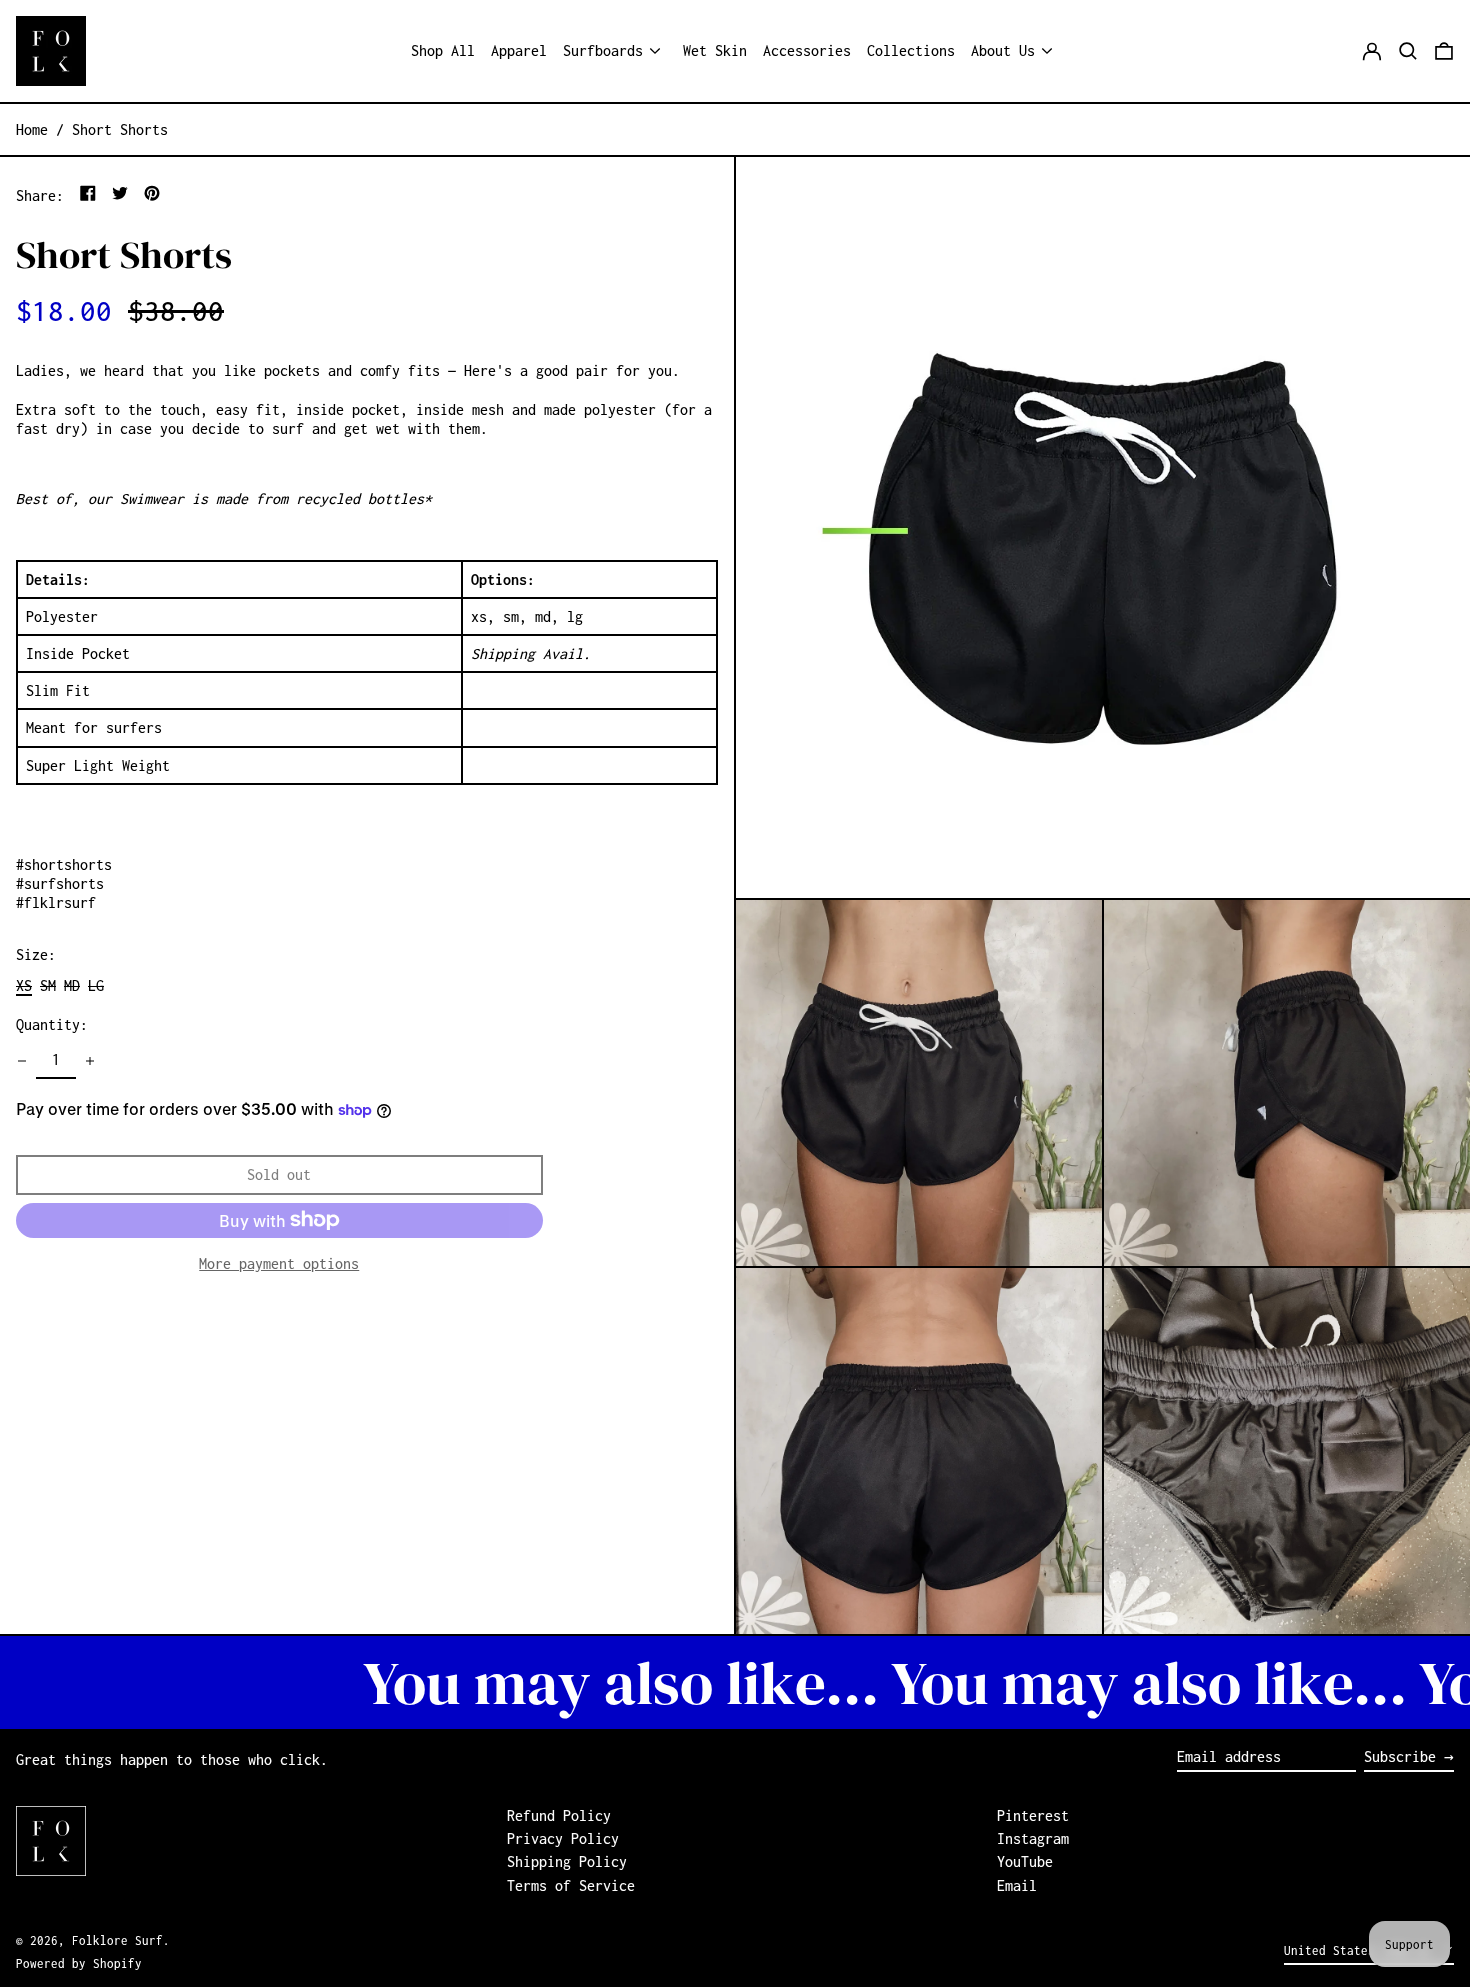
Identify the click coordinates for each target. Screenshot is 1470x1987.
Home (32, 129)
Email (1017, 1885)
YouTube (1025, 1861)
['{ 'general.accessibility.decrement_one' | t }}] (22, 1061)
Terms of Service (571, 1885)
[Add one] (90, 1061)
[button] (1408, 51)
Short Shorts (120, 129)
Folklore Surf (117, 1940)
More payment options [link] (279, 1262)
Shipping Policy (567, 1861)
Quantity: (52, 1024)
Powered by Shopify (79, 1963)
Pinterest (1033, 1815)
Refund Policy (559, 1815)
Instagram (1033, 1838)
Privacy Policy (563, 1838)
